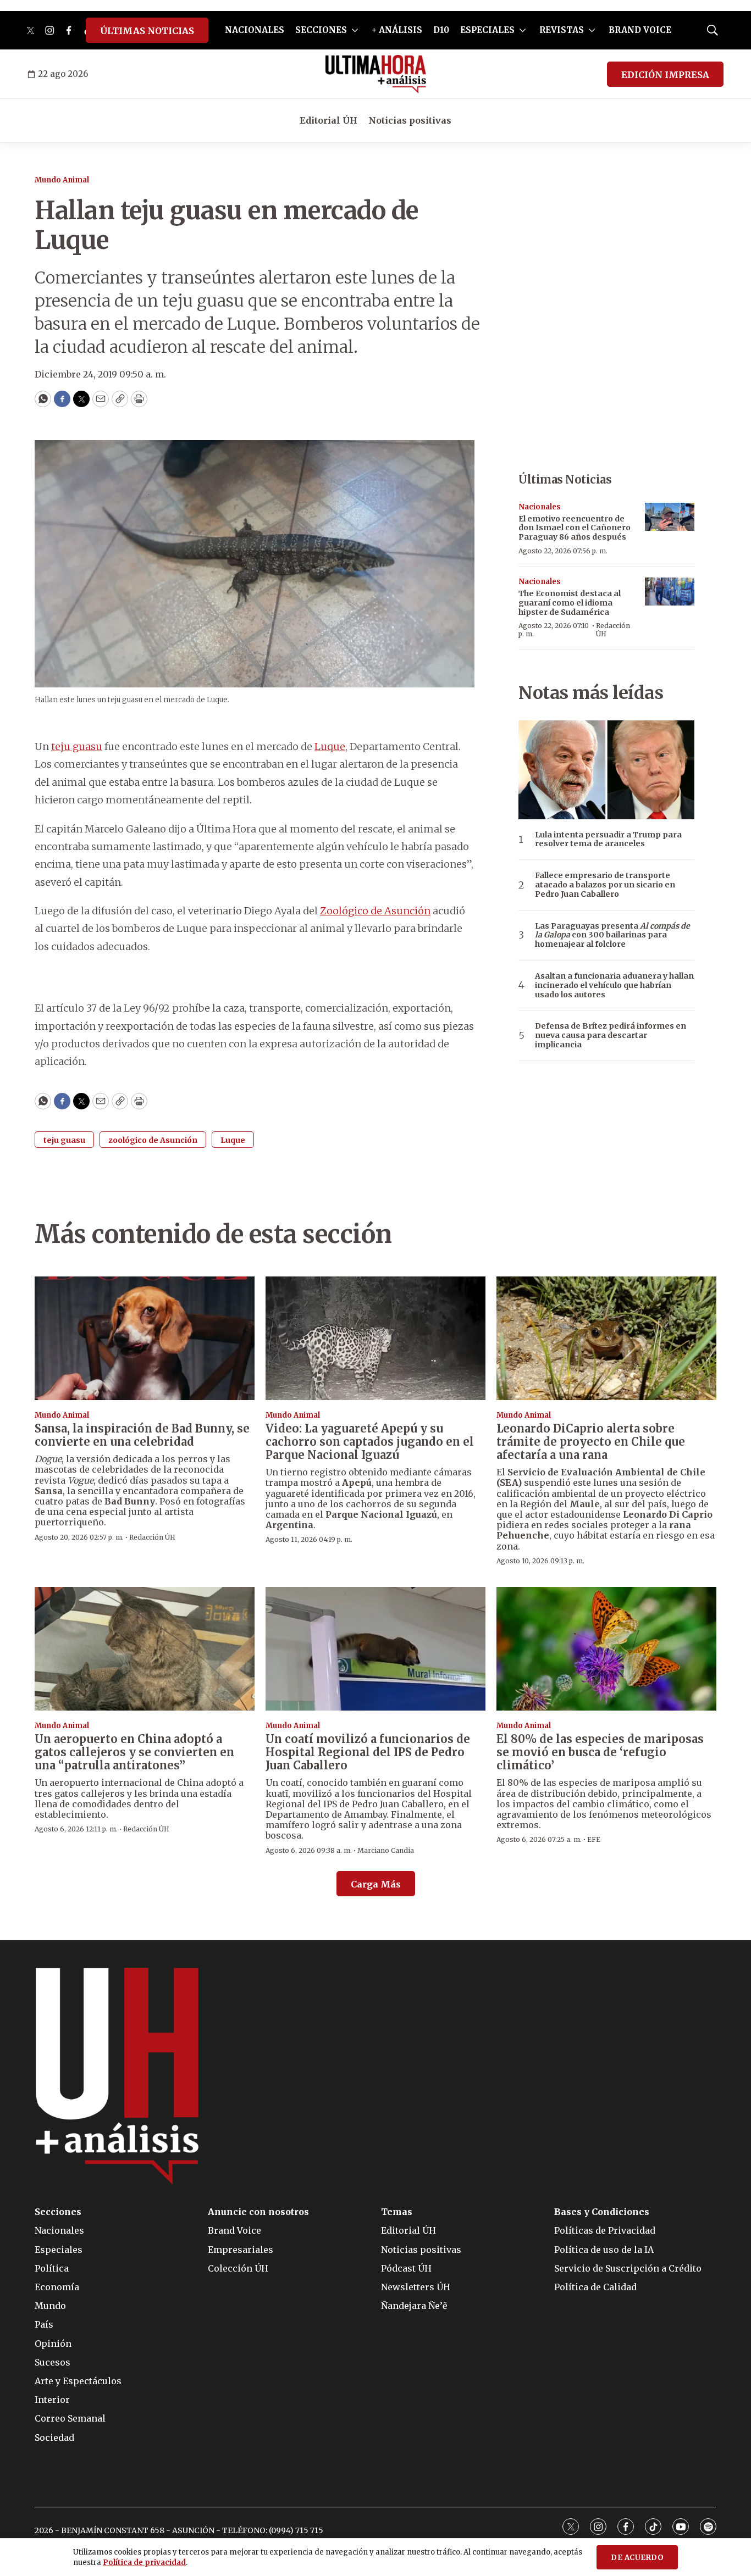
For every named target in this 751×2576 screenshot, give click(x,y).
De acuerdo (637, 2558)
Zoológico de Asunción (375, 911)
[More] (355, 30)
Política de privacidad (144, 2563)
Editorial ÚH (328, 120)
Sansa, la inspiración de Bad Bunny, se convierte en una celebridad (142, 1435)
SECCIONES (321, 30)
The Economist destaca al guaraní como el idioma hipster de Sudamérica (570, 603)
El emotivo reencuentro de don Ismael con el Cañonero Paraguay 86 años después (575, 528)
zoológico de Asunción (153, 1140)
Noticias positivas (410, 120)
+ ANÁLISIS (397, 30)
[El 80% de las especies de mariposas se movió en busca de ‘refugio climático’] (606, 1649)
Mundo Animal (62, 180)
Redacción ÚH (613, 629)
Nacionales (540, 507)
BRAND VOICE (640, 30)
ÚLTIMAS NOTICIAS (147, 31)
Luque (330, 746)
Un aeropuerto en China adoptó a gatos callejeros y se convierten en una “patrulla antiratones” (134, 1752)
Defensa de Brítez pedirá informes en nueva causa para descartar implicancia (611, 1035)
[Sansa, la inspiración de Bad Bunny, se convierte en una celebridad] (145, 1338)
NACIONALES (255, 30)
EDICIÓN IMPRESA (665, 75)
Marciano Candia (386, 1850)
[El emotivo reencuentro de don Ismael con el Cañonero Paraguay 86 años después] (670, 517)
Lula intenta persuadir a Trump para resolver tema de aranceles (608, 840)
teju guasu (77, 746)
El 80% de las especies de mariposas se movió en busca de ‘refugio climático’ (600, 1752)
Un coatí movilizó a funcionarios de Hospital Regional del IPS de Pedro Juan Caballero (368, 1752)
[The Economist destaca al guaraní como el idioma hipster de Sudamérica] (670, 592)
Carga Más (376, 1884)
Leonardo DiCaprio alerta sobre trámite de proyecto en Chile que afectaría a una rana (591, 1442)
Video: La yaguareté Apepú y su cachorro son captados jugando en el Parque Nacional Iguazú (370, 1442)
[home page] (376, 74)
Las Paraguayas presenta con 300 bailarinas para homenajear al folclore (612, 935)
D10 (441, 30)
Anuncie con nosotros (258, 2212)
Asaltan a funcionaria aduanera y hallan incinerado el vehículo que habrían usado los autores (614, 985)
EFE (594, 1839)
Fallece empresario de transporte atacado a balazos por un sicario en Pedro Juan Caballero (605, 885)
